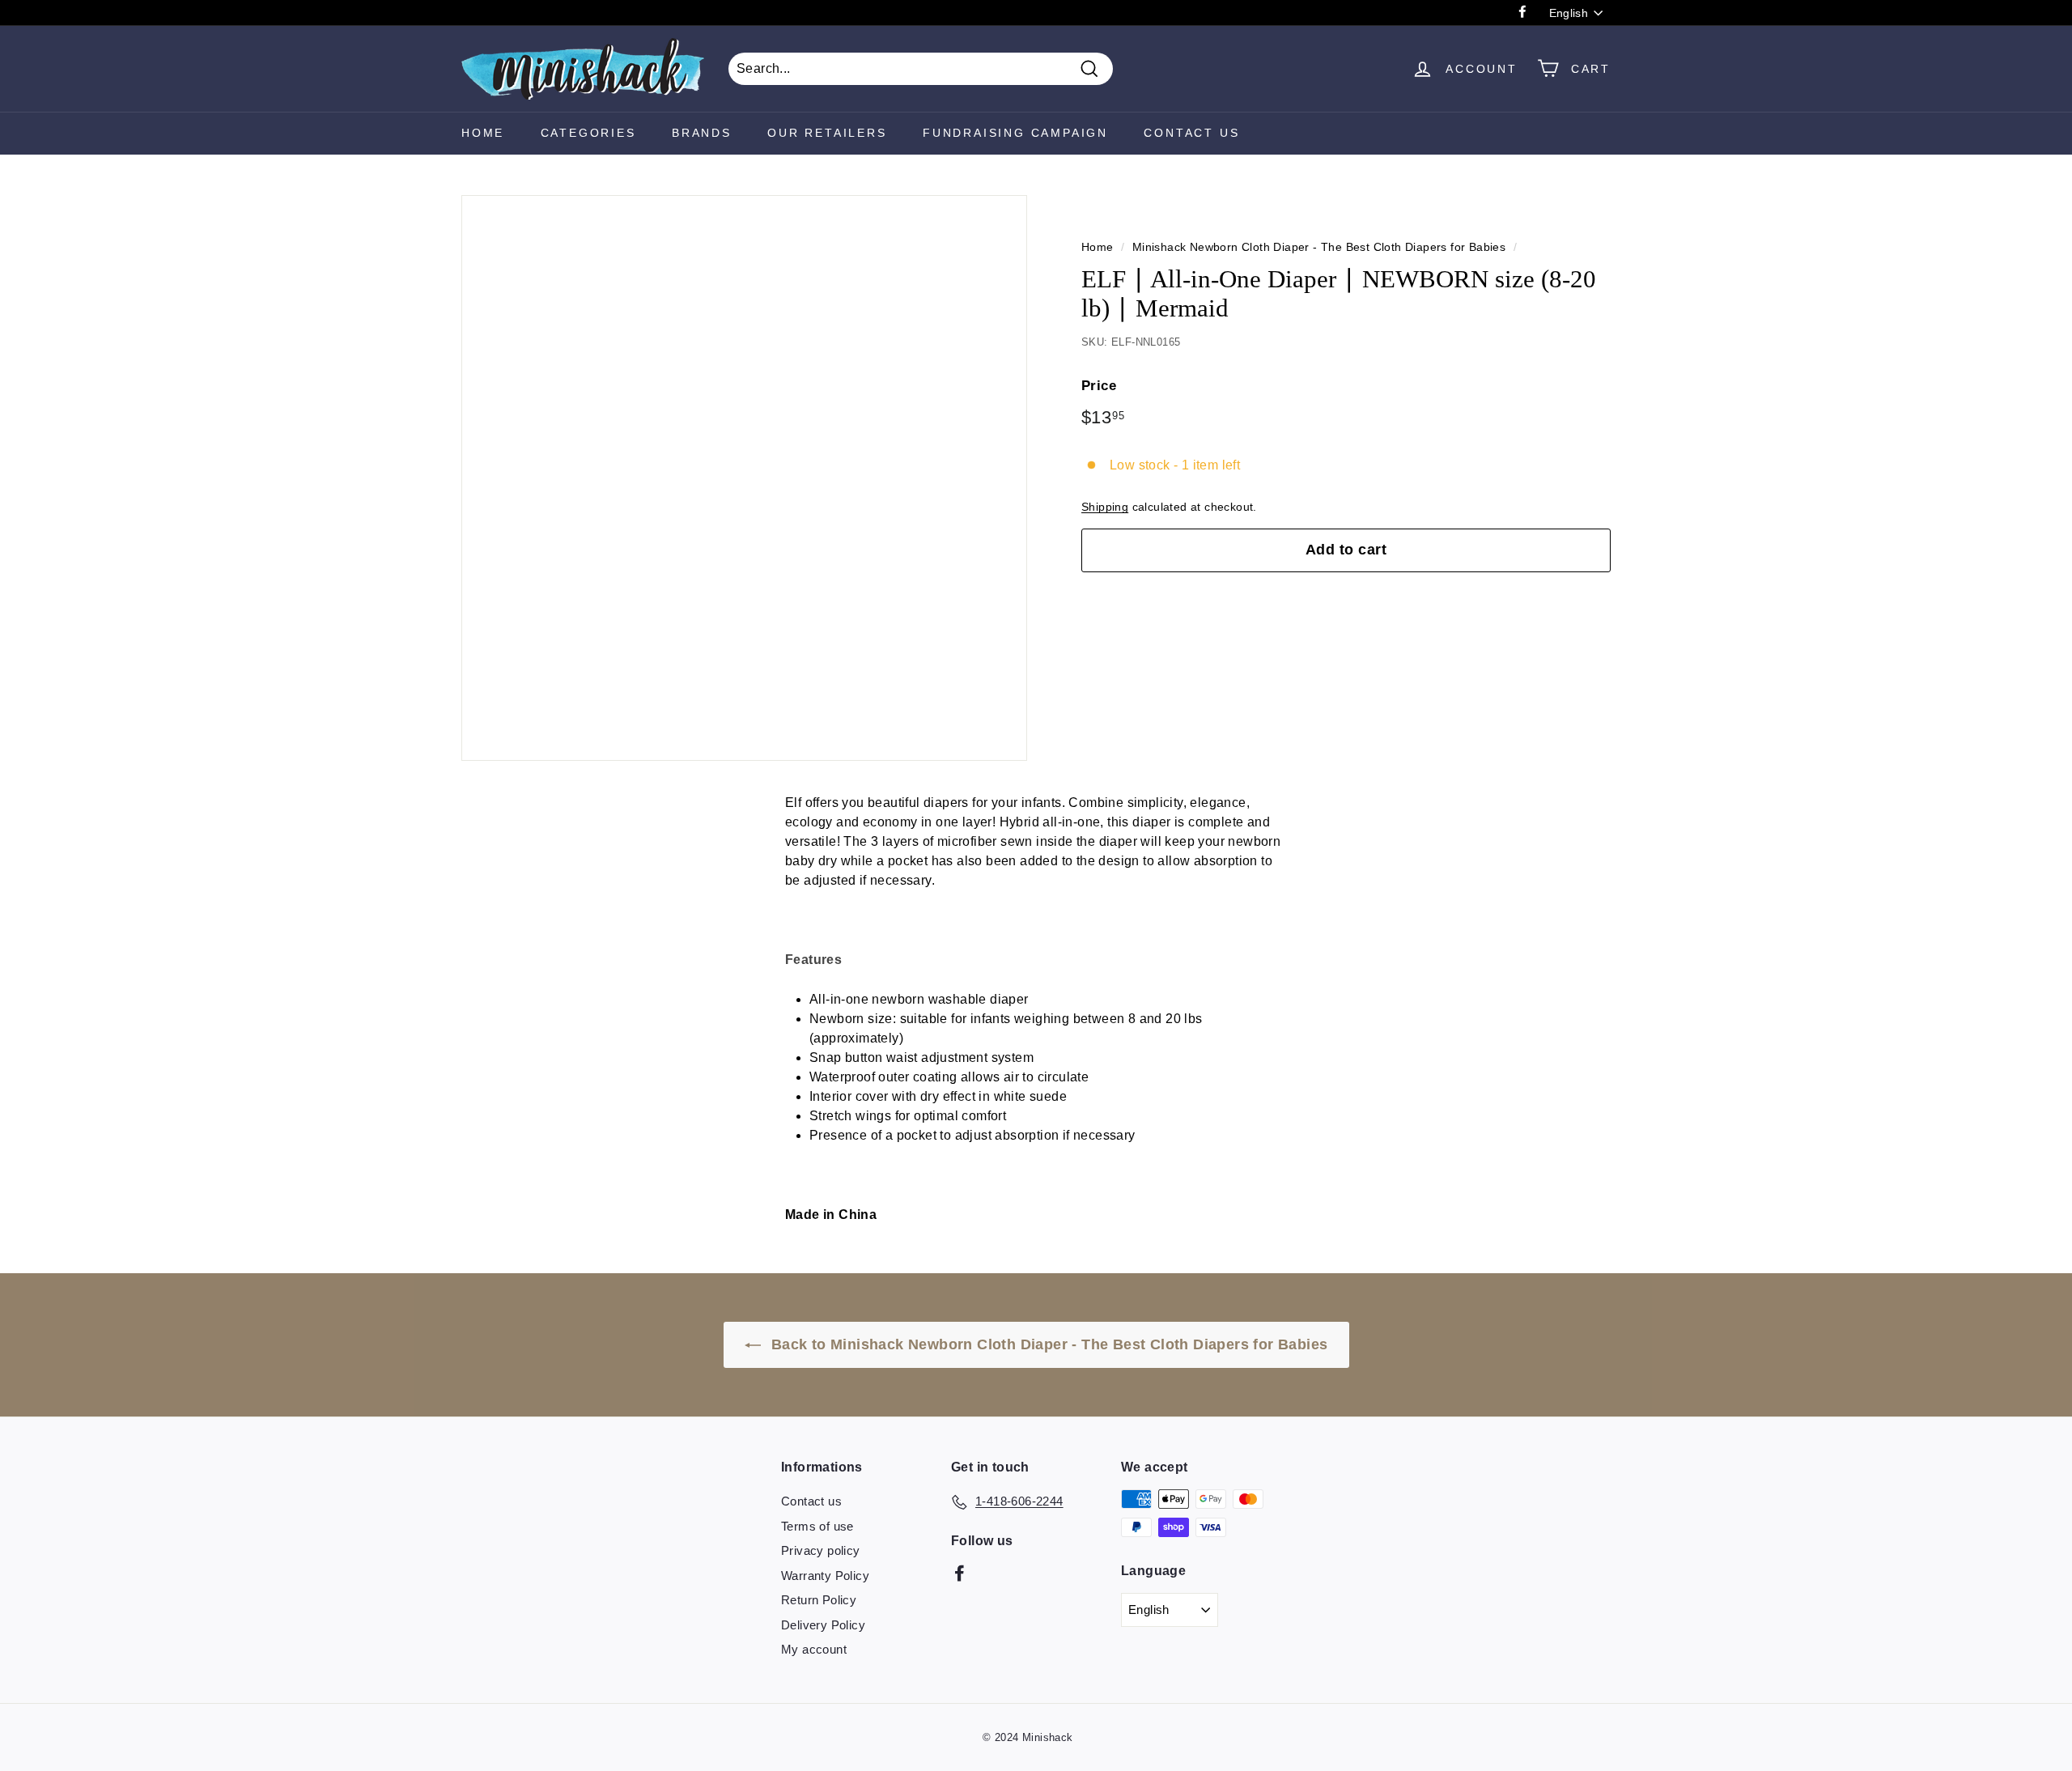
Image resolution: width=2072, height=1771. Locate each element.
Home (483, 133)
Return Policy (819, 1600)
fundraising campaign (1015, 133)
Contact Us (1191, 133)
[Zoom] (744, 478)
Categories (588, 133)
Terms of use (817, 1526)
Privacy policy (821, 1550)
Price (1099, 386)
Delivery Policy (823, 1625)
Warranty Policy (825, 1576)
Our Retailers (827, 133)
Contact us (811, 1501)
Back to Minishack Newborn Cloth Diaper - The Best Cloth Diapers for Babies (1048, 1344)
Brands (702, 133)
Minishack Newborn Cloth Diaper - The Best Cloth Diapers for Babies (1319, 247)
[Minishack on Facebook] (960, 1572)
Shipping (1105, 507)
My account (814, 1649)
